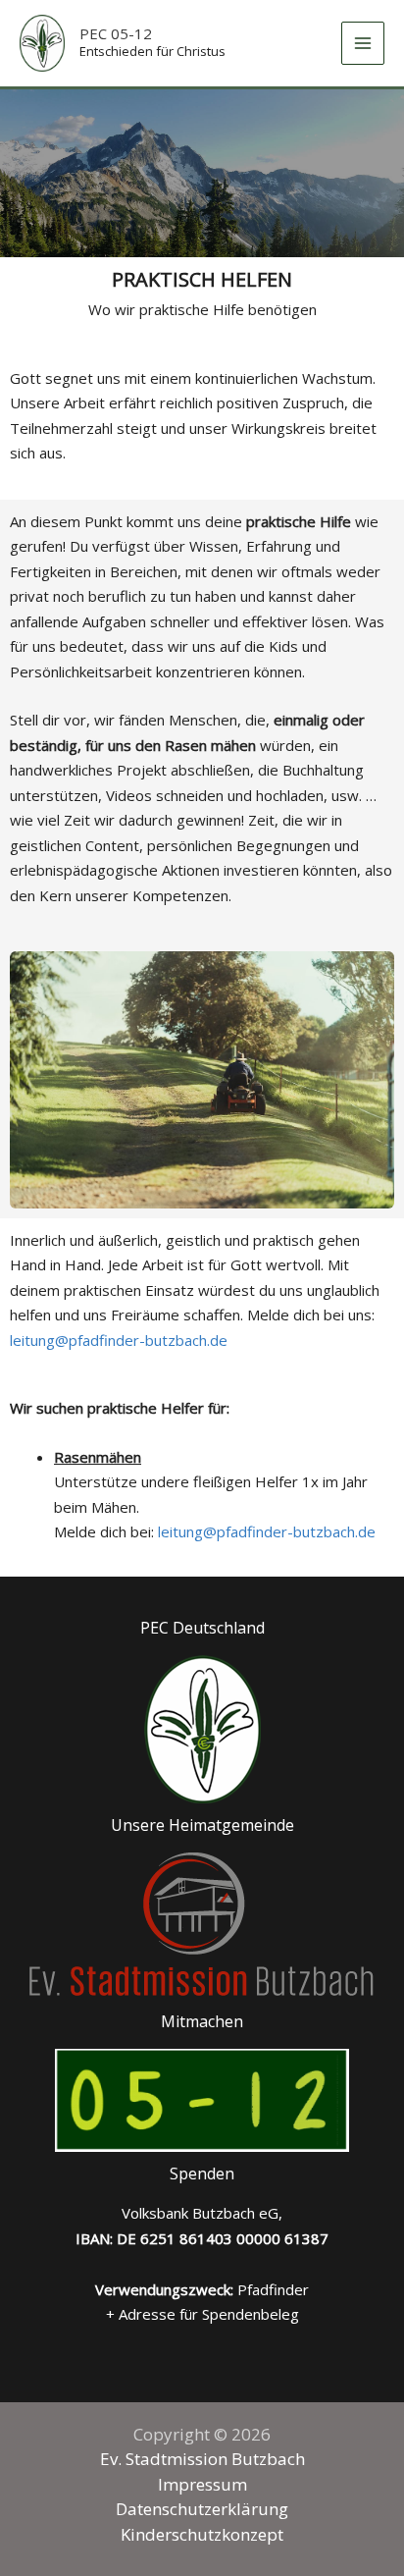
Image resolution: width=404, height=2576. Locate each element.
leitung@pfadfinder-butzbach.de (119, 1340)
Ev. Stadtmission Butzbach (202, 2459)
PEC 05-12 (116, 33)
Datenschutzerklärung (202, 2509)
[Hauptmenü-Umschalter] (363, 44)
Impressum (202, 2484)
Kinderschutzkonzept (202, 2534)
